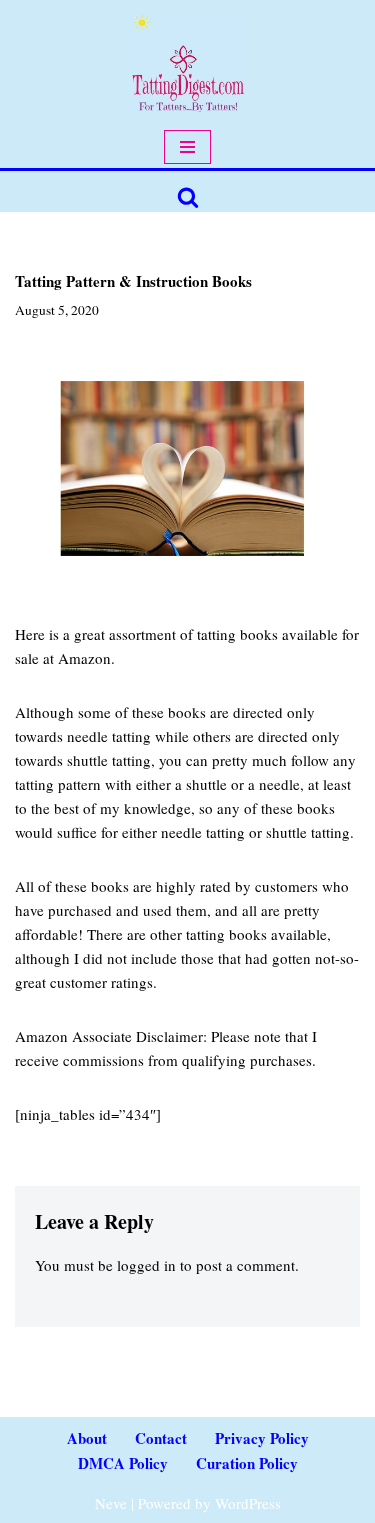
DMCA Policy (123, 1463)
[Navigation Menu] (187, 147)
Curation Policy (247, 1463)
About (87, 1438)
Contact (161, 1438)
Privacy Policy (262, 1438)
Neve (111, 1503)
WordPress (248, 1503)
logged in (146, 1265)
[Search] (188, 197)
